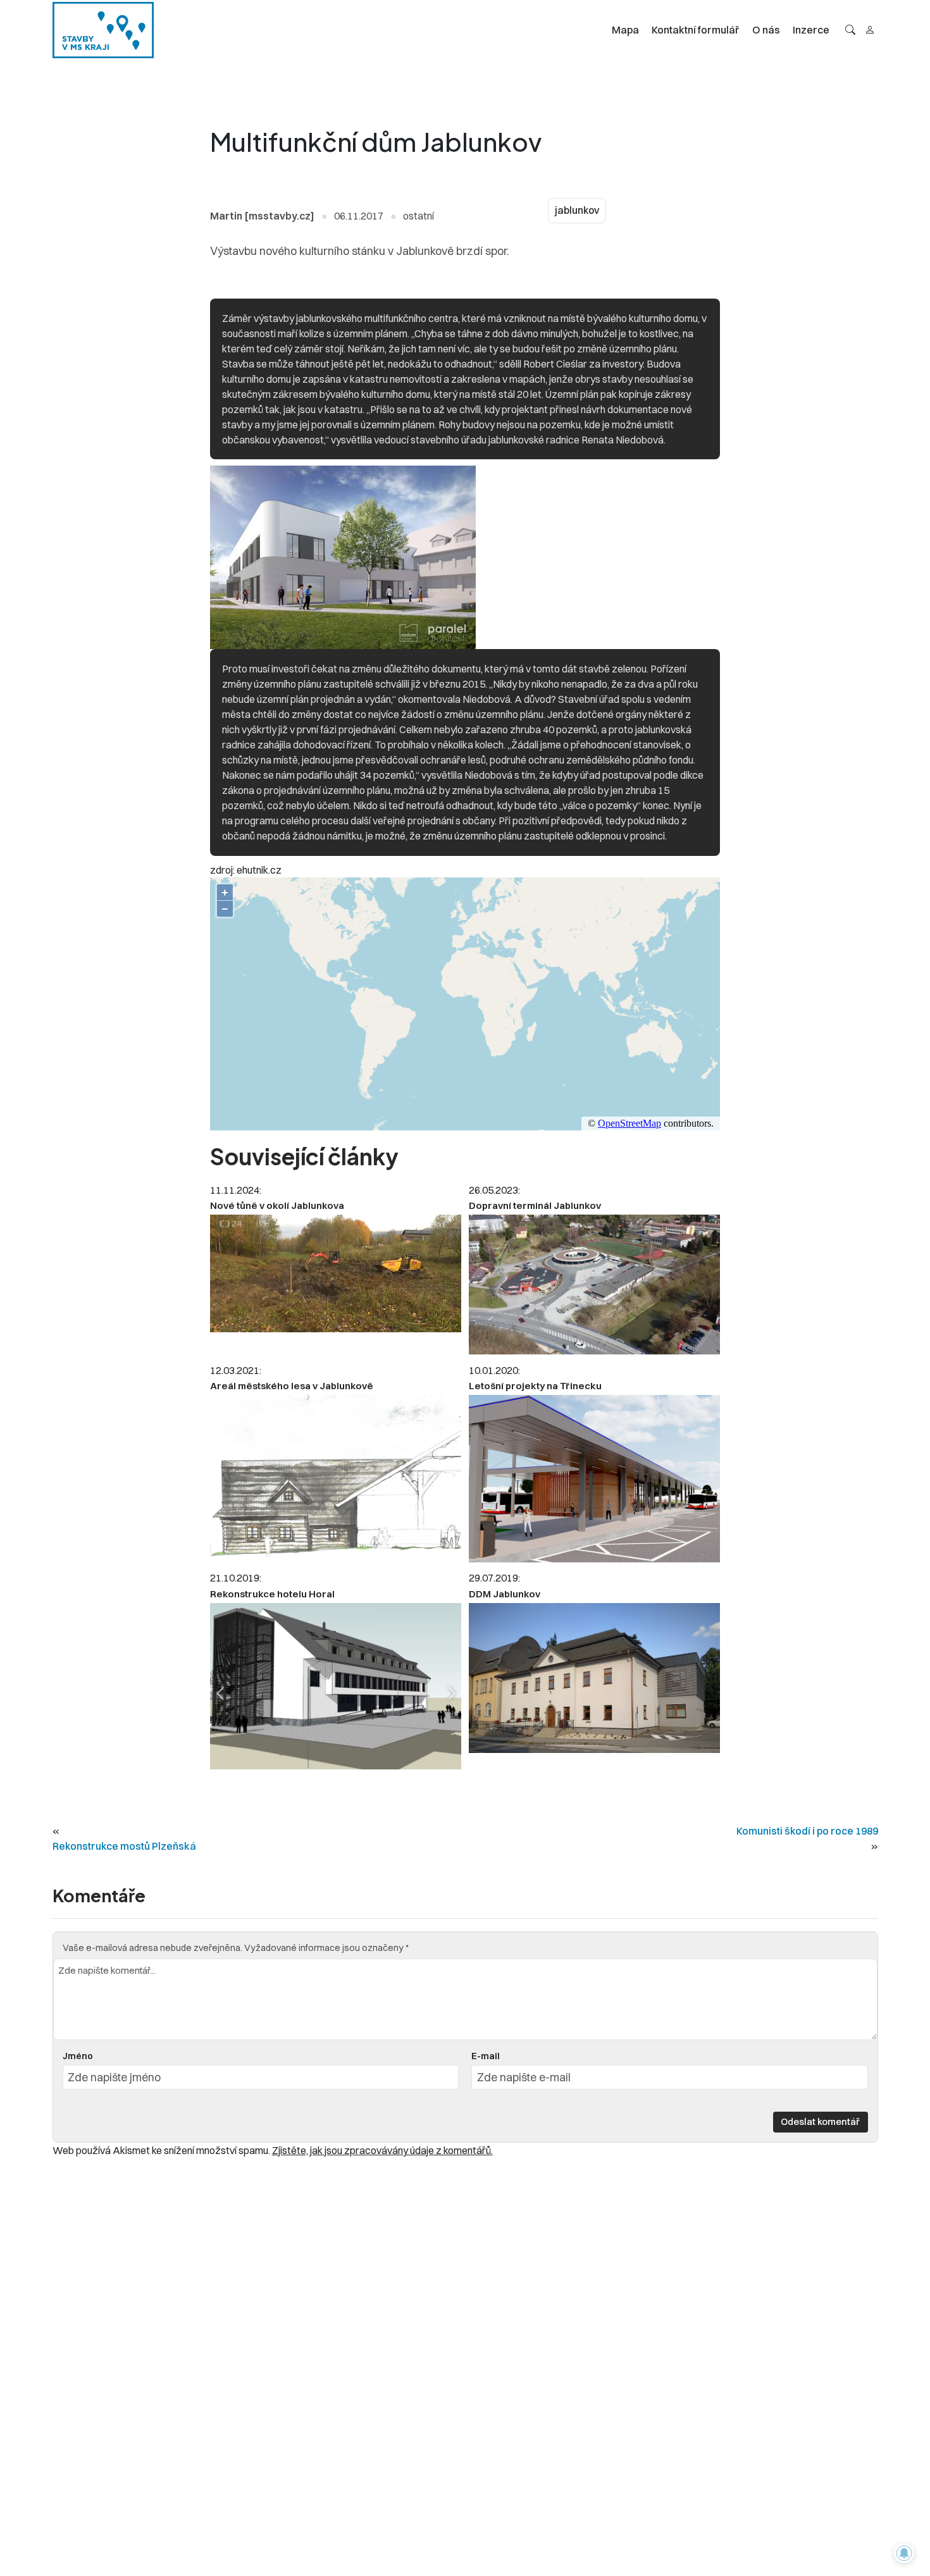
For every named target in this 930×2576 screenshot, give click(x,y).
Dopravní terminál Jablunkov (535, 1205)
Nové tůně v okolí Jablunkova (277, 1205)
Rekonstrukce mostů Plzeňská (124, 1846)
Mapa (625, 30)
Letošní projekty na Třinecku (535, 1386)
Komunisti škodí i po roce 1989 (807, 1831)
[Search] (850, 30)
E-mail (486, 2056)
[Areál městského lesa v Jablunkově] (336, 1479)
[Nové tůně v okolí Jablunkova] (336, 1273)
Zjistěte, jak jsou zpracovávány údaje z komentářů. (382, 2150)
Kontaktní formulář (696, 30)
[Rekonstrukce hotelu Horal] (336, 1686)
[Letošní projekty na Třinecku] (594, 1479)
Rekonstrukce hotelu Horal (272, 1594)
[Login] (870, 30)
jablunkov (577, 210)
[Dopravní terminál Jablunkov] (594, 1285)
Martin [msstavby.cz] (262, 216)
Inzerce (811, 30)
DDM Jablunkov (505, 1594)
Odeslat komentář (820, 2121)
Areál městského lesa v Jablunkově (292, 1386)
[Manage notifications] (904, 2553)
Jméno (78, 2056)
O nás (766, 30)
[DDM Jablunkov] (594, 1678)
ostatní (418, 216)
